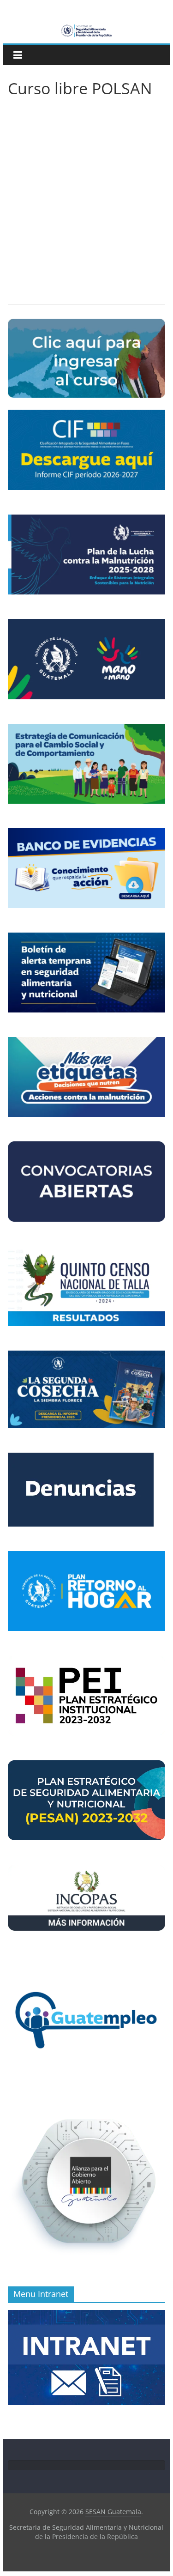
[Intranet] (87, 2315)
